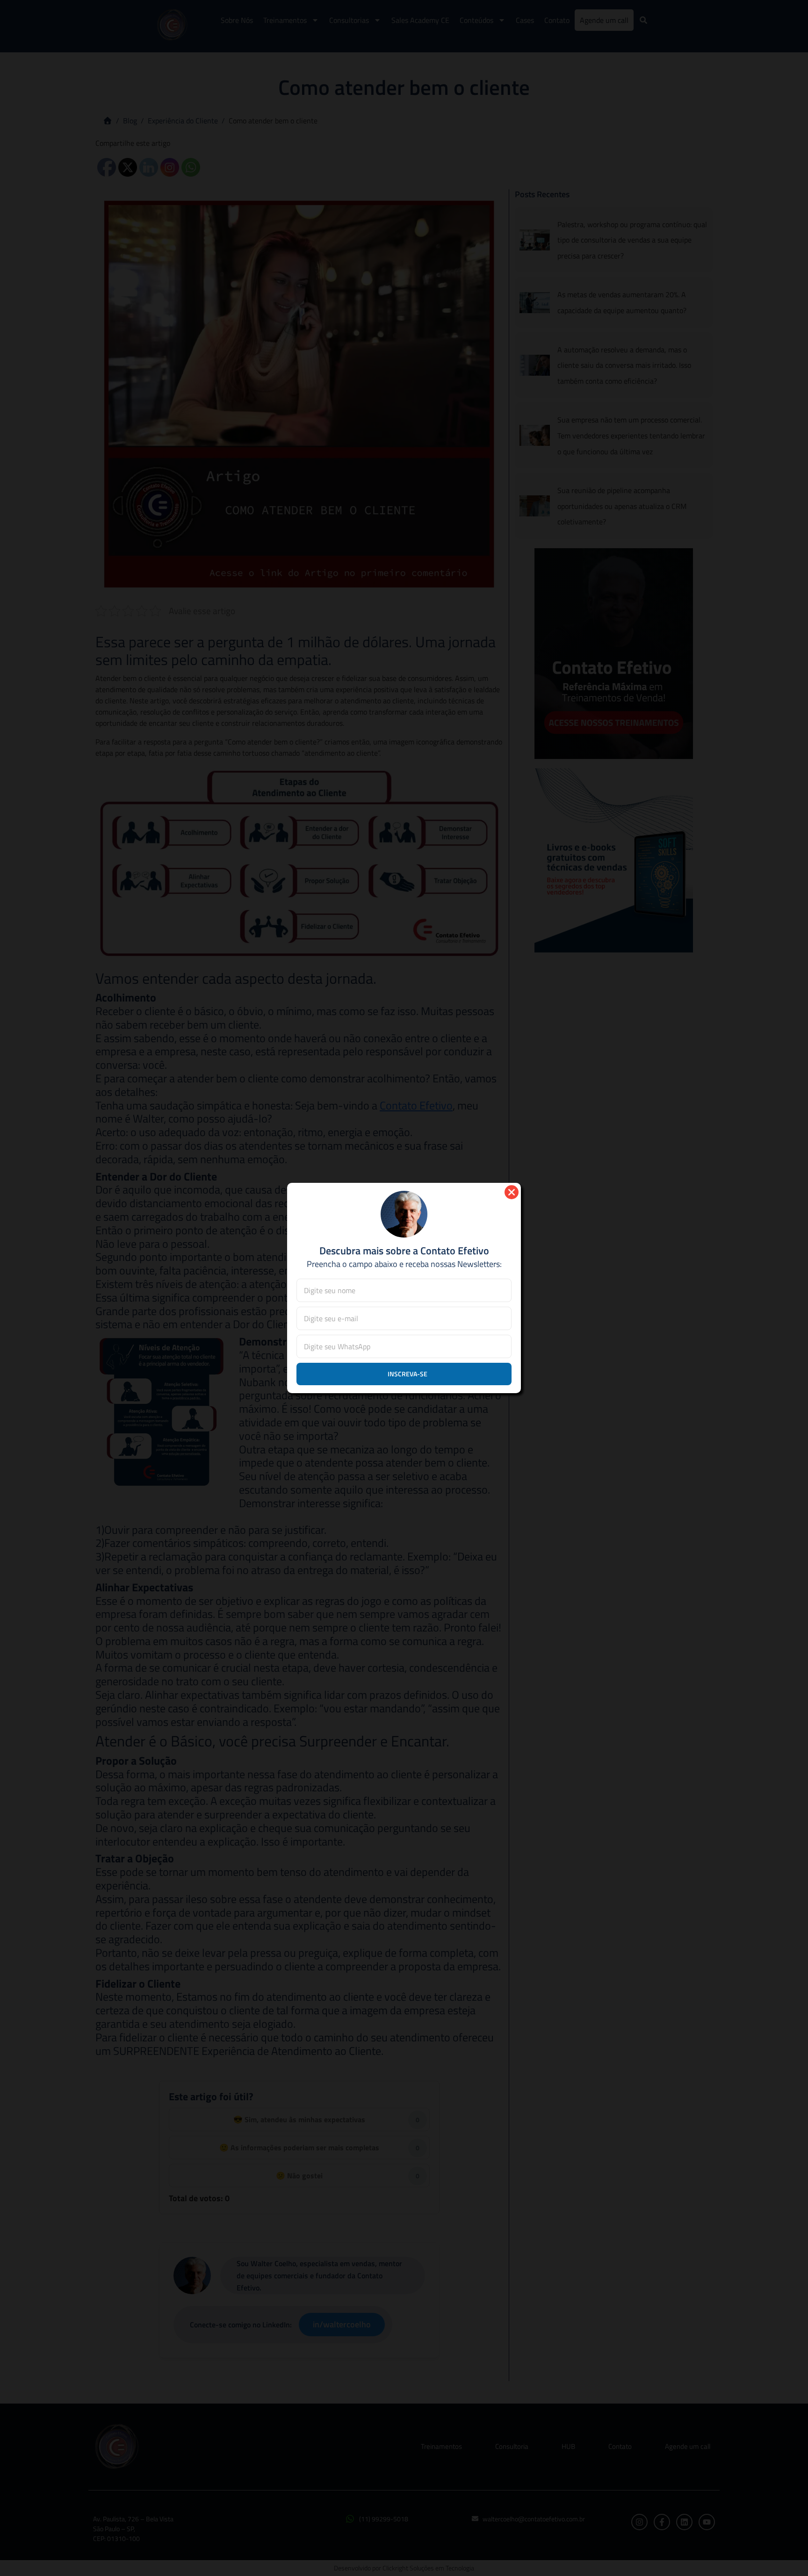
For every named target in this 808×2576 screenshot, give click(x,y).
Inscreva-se (408, 1374)
